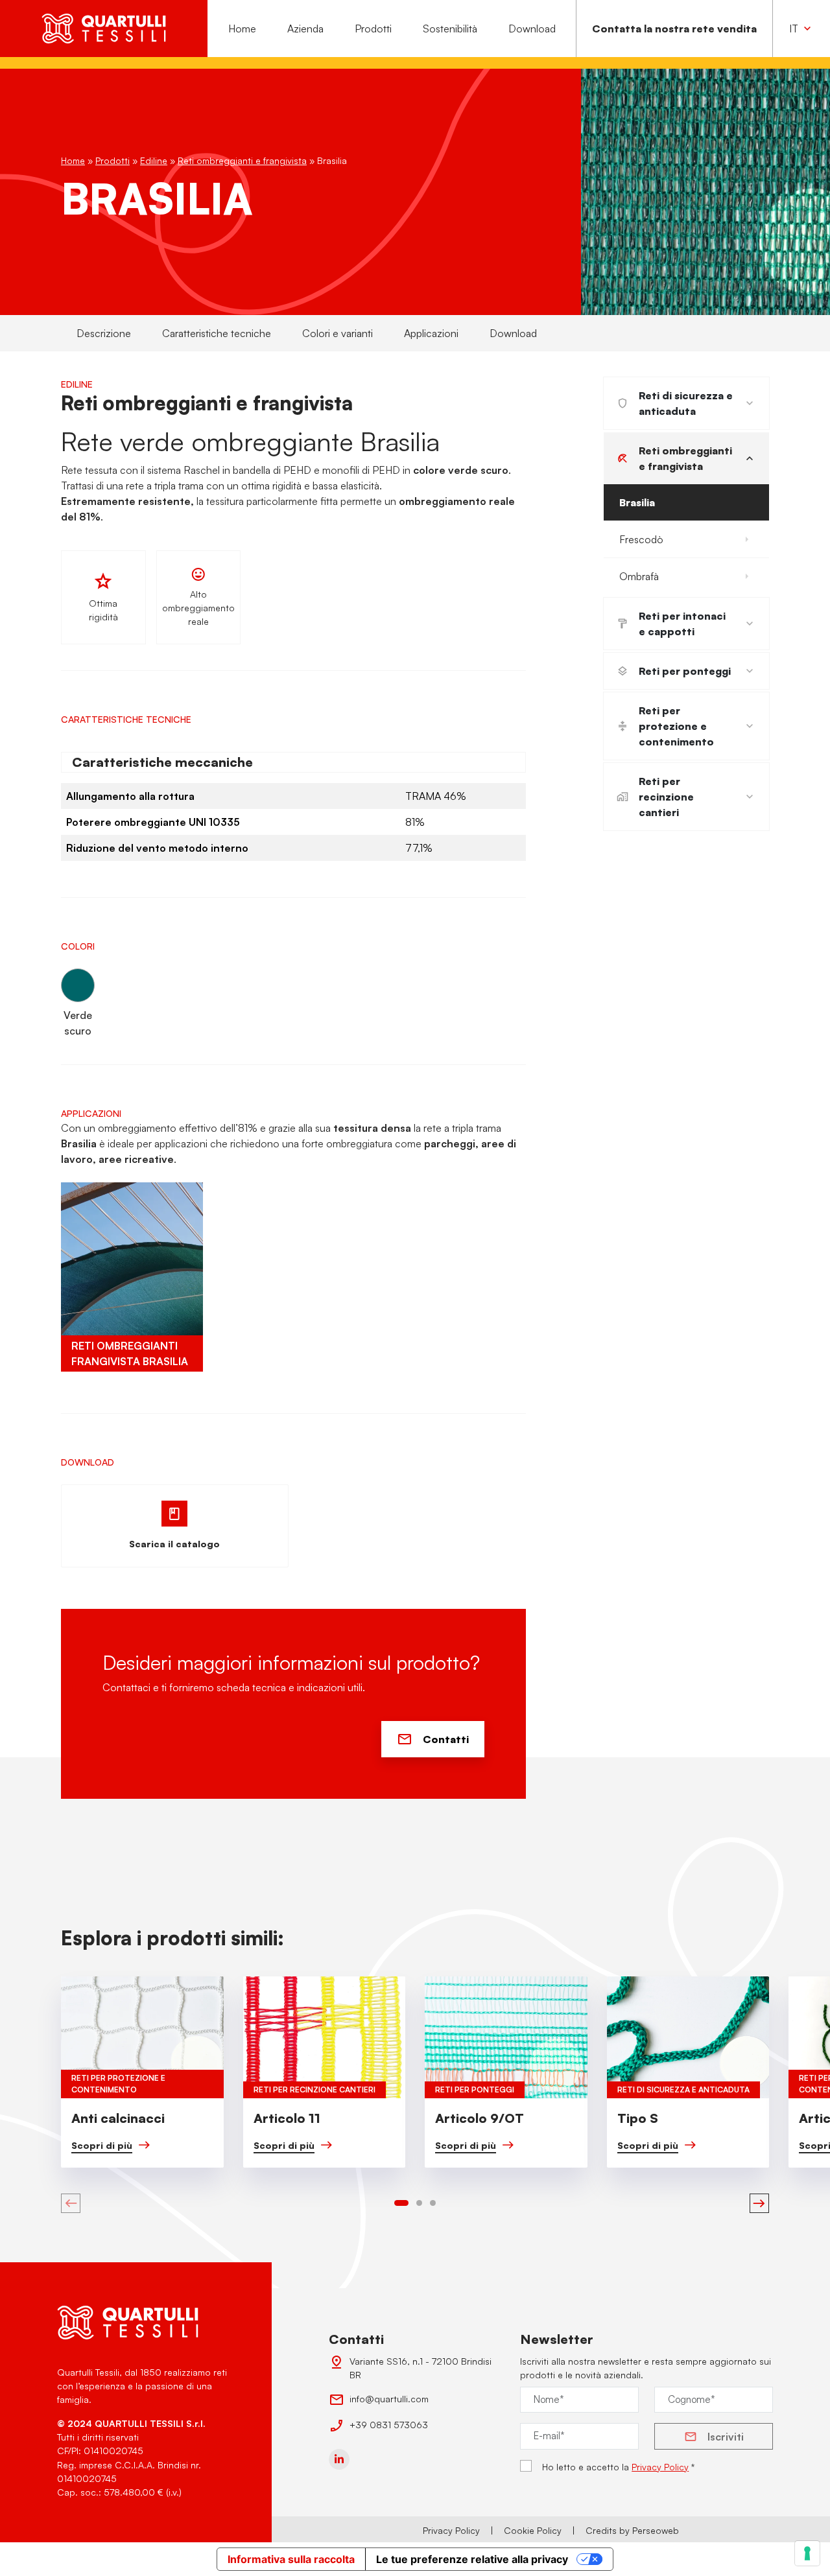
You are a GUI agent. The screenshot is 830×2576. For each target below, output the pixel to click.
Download (532, 29)
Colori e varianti (338, 333)
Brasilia (637, 502)
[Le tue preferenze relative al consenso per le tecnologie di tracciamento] (807, 2553)
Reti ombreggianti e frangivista (242, 160)
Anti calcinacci (118, 2118)
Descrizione (104, 333)
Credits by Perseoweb (632, 2530)
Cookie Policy (533, 2530)
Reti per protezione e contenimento (676, 726)
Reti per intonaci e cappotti (682, 624)
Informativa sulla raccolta (291, 2559)
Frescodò (641, 539)
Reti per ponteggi (685, 671)
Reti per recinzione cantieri (666, 797)
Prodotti (373, 29)
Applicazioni (431, 333)
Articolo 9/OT (480, 2118)
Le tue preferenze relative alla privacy (472, 2559)
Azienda (305, 29)
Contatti (446, 1739)
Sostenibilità (450, 29)
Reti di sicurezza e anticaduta (686, 403)
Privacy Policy (660, 2467)
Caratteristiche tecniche (217, 333)
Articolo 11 (287, 2118)
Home (242, 29)
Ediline (154, 160)
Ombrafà (639, 576)
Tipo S (638, 2118)
